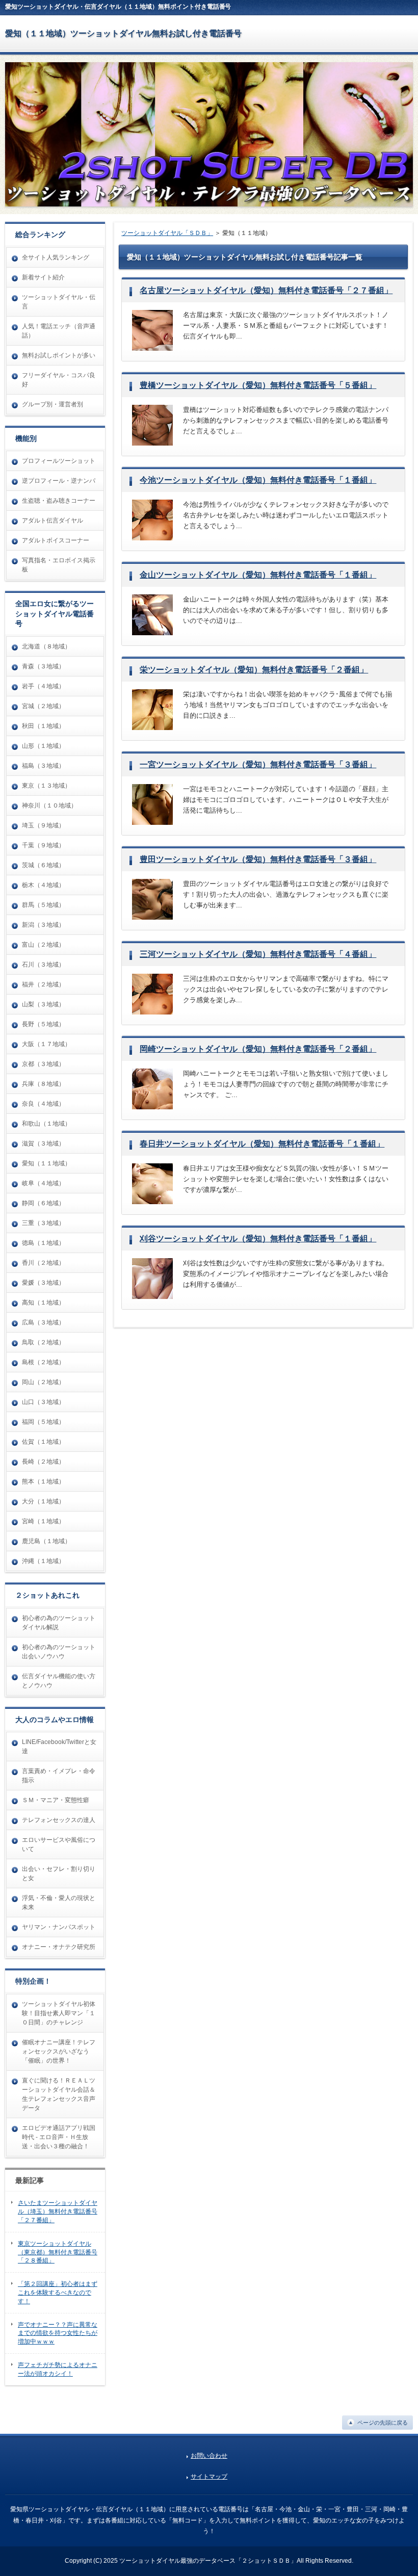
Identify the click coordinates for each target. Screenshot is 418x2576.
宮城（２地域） (43, 706)
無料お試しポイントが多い (59, 355)
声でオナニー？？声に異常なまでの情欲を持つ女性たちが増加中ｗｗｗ (58, 2333)
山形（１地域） (43, 746)
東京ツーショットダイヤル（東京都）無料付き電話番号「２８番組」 (58, 2252)
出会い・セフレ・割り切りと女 (59, 1874)
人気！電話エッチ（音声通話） (59, 331)
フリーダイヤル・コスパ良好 (59, 380)
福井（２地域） (43, 984)
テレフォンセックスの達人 (59, 1820)
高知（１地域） (43, 1303)
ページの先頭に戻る (383, 2423)
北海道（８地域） (46, 646)
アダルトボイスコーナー (56, 540)
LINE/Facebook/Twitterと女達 (59, 1747)
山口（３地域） (43, 1402)
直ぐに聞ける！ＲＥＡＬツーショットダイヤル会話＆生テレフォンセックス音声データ (59, 2094)
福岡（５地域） (43, 1422)
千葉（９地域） (43, 845)
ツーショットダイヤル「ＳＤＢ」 (167, 233)
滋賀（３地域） (43, 1143)
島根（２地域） (43, 1362)
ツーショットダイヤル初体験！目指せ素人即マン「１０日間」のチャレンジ (59, 2013)
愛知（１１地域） (46, 1163)
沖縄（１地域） (43, 1561)
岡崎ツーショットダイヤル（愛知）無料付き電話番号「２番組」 (258, 1049)
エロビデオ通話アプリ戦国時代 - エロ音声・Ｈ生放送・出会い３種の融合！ (59, 2137)
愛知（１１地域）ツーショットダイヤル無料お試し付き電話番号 (123, 33)
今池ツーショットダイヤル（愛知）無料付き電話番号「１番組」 (258, 480)
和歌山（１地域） (46, 1124)
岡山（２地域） (43, 1382)
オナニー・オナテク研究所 (59, 1947)
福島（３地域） (43, 766)
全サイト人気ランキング (56, 257)
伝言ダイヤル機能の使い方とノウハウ (59, 1681)
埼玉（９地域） (43, 825)
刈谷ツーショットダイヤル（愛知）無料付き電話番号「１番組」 (258, 1239)
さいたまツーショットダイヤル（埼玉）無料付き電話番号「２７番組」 (58, 2211)
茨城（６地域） (43, 865)
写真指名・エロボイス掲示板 (59, 565)
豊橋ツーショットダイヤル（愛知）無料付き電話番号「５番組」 (258, 385)
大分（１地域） (43, 1501)
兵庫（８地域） (43, 1084)
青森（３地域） (43, 666)
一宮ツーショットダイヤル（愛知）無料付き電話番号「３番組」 (258, 764)
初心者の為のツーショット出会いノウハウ (59, 1652)
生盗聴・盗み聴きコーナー (59, 501)
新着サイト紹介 (43, 277)
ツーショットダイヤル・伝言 (59, 302)
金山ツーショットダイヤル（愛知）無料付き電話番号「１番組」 (258, 575)
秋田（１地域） (43, 726)
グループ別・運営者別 (53, 404)
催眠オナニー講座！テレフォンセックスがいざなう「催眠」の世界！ (59, 2051)
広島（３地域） (43, 1322)
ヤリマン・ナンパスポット (59, 1927)
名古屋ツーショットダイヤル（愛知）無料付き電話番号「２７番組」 (266, 290)
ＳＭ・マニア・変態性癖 (56, 1800)
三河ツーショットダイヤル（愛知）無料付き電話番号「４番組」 (258, 954)
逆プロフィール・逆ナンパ (59, 481)
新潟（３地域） (43, 925)
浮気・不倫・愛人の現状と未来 (59, 1903)
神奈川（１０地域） (49, 805)
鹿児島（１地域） (46, 1541)
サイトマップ (209, 2477)
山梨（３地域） (43, 1004)
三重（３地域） (43, 1223)
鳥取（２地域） (43, 1342)
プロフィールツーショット (59, 461)
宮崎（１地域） (43, 1521)
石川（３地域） (43, 965)
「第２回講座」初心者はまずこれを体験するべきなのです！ (58, 2293)
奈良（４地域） (43, 1104)
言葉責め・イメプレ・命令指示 (59, 1776)
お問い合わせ (209, 2456)
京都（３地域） (43, 1064)
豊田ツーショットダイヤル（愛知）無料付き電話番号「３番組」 (258, 859)
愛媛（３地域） (43, 1283)
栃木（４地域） (43, 885)
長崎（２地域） (43, 1462)
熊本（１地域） (43, 1481)
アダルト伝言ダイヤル (53, 521)
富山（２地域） (43, 945)
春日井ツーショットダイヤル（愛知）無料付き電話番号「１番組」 (262, 1144)
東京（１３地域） (46, 786)
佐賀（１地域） (43, 1442)
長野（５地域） (43, 1024)
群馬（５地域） (43, 905)
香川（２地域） (43, 1263)
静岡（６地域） (43, 1203)
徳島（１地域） (43, 1243)
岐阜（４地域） (43, 1183)
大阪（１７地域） (46, 1044)
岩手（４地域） (43, 686)
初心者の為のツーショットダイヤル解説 (59, 1623)
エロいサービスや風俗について (59, 1844)
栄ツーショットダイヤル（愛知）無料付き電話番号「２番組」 (254, 670)
